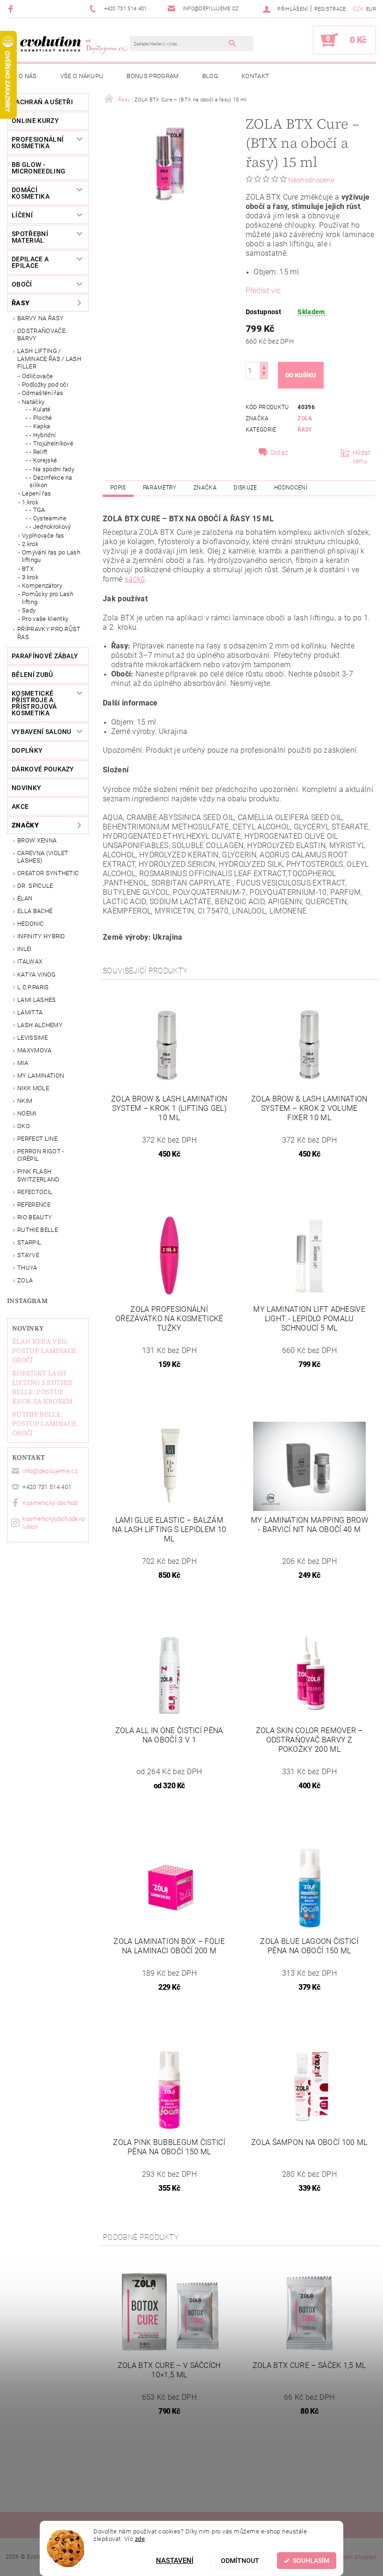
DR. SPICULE (35, 886)
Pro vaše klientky (45, 619)
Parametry (160, 488)
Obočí (22, 284)
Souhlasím (311, 2561)
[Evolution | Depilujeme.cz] (73, 44)
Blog (210, 76)
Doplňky (27, 750)
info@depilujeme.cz (50, 1471)
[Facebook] (12, 9)
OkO (24, 1126)
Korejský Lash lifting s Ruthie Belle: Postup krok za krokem (43, 1387)
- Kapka (40, 426)
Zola (25, 1280)
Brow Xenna (37, 840)
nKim (25, 1101)
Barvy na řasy (40, 318)
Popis (118, 488)
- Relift (39, 452)
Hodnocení (291, 488)
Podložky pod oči (45, 385)
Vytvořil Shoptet (354, 2557)
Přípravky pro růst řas (49, 633)
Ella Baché (35, 911)
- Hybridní (43, 435)
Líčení (22, 215)
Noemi (27, 1113)
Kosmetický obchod (50, 1503)
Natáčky (33, 402)
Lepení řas (36, 493)
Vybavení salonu (42, 732)
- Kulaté (40, 409)
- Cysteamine (48, 518)
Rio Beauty (35, 1217)
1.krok (30, 502)
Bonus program (152, 76)
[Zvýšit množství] (264, 366)
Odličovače (37, 376)
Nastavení (175, 2561)
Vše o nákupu (82, 76)
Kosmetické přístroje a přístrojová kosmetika (34, 703)
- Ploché (41, 418)
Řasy (21, 303)
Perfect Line (37, 1139)
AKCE (20, 806)
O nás (28, 76)
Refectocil (35, 1192)
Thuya (27, 1268)
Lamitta (30, 1012)
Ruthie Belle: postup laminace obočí (44, 1424)
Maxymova (35, 1050)
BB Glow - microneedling (39, 168)
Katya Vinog (37, 975)
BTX (28, 569)
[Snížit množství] (264, 375)
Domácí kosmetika (31, 193)
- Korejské (43, 460)
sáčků (135, 579)
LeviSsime (32, 1038)
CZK (358, 9)
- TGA (37, 510)
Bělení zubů (32, 675)
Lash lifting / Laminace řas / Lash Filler (49, 359)
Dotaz (280, 453)
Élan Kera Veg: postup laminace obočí (44, 1351)
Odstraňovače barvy (41, 335)
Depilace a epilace (30, 262)
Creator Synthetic (48, 873)
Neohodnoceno (311, 180)
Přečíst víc (263, 291)
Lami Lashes (37, 1000)
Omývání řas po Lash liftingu (51, 556)
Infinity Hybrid (41, 936)
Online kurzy (35, 121)
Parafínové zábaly (45, 656)
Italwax (30, 961)
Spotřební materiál (30, 237)
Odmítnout (240, 2561)
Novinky (28, 1328)
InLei (25, 949)
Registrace (330, 9)
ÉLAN (25, 898)
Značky (25, 825)
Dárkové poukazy (43, 769)
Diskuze (245, 488)
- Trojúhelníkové (51, 443)
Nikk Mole (33, 1088)
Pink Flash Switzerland (39, 1175)
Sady (29, 610)
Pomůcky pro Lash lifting (48, 598)
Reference (34, 1205)
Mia (23, 1063)
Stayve (28, 1255)
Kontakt (255, 76)
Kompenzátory (42, 586)
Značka (205, 488)
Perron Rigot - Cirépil (41, 1155)
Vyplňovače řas (43, 536)
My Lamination (41, 1076)
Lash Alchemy (40, 1025)
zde (140, 2539)
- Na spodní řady (52, 469)
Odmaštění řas (43, 393)
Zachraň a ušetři (42, 102)
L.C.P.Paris (33, 987)
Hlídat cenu (362, 457)
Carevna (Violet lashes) (43, 857)
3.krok (30, 577)
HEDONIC (30, 924)
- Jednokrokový (50, 527)
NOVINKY (26, 788)
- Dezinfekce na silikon (51, 481)
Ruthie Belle (38, 1230)
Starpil (29, 1242)
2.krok (30, 544)
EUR (371, 9)
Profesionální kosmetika (38, 143)
